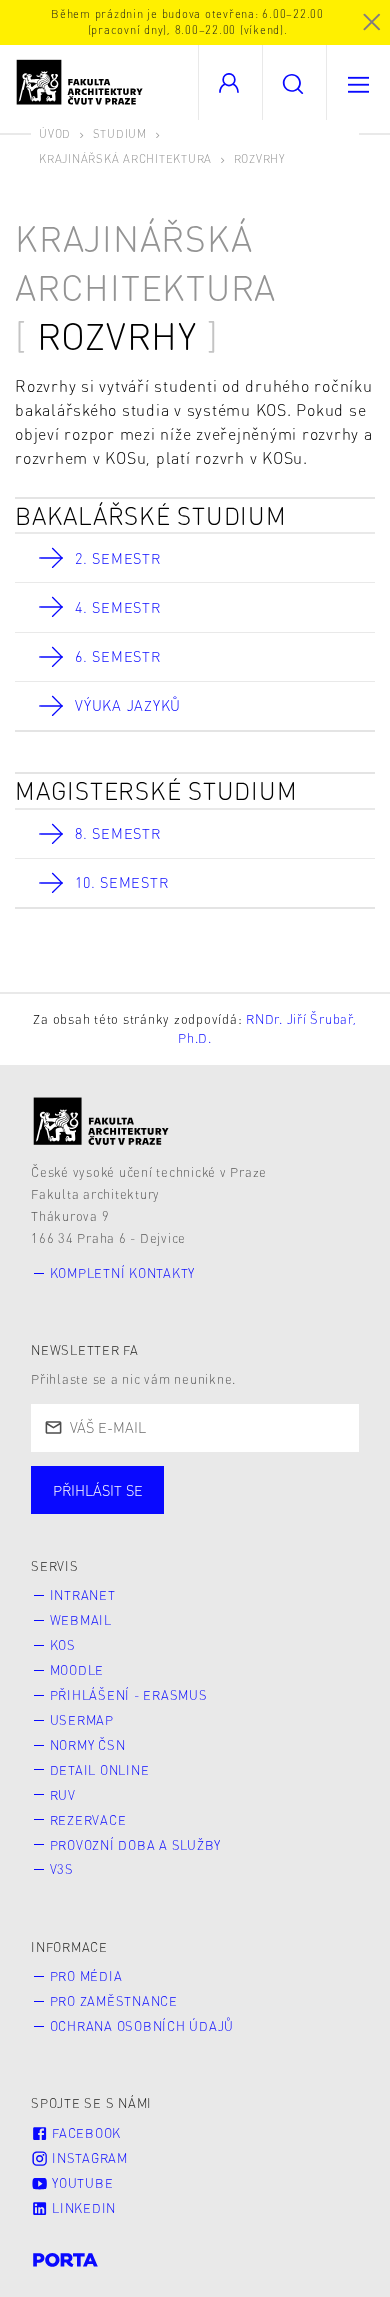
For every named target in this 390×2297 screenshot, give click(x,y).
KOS (63, 1645)
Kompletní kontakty (123, 1273)
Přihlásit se (98, 1490)
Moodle (77, 1670)
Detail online (100, 1770)
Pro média (86, 1976)
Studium (120, 133)
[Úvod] (101, 1121)
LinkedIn (82, 2208)
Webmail (81, 1620)
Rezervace (88, 1820)
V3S (62, 1869)
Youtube (80, 2183)
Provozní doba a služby (136, 1845)
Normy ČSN (88, 1745)
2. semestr (118, 558)
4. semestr (118, 607)
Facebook (84, 2133)
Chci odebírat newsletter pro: (158, 1481)
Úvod (55, 133)
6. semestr (118, 656)
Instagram (88, 2158)
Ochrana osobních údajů (142, 2026)
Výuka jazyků (128, 705)
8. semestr (118, 833)
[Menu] (358, 82)
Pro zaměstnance (114, 2001)
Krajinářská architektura (125, 158)
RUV (63, 1795)
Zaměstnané (227, 1510)
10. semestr (121, 882)
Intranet (83, 1595)
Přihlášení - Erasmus (129, 1695)
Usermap (82, 1720)
